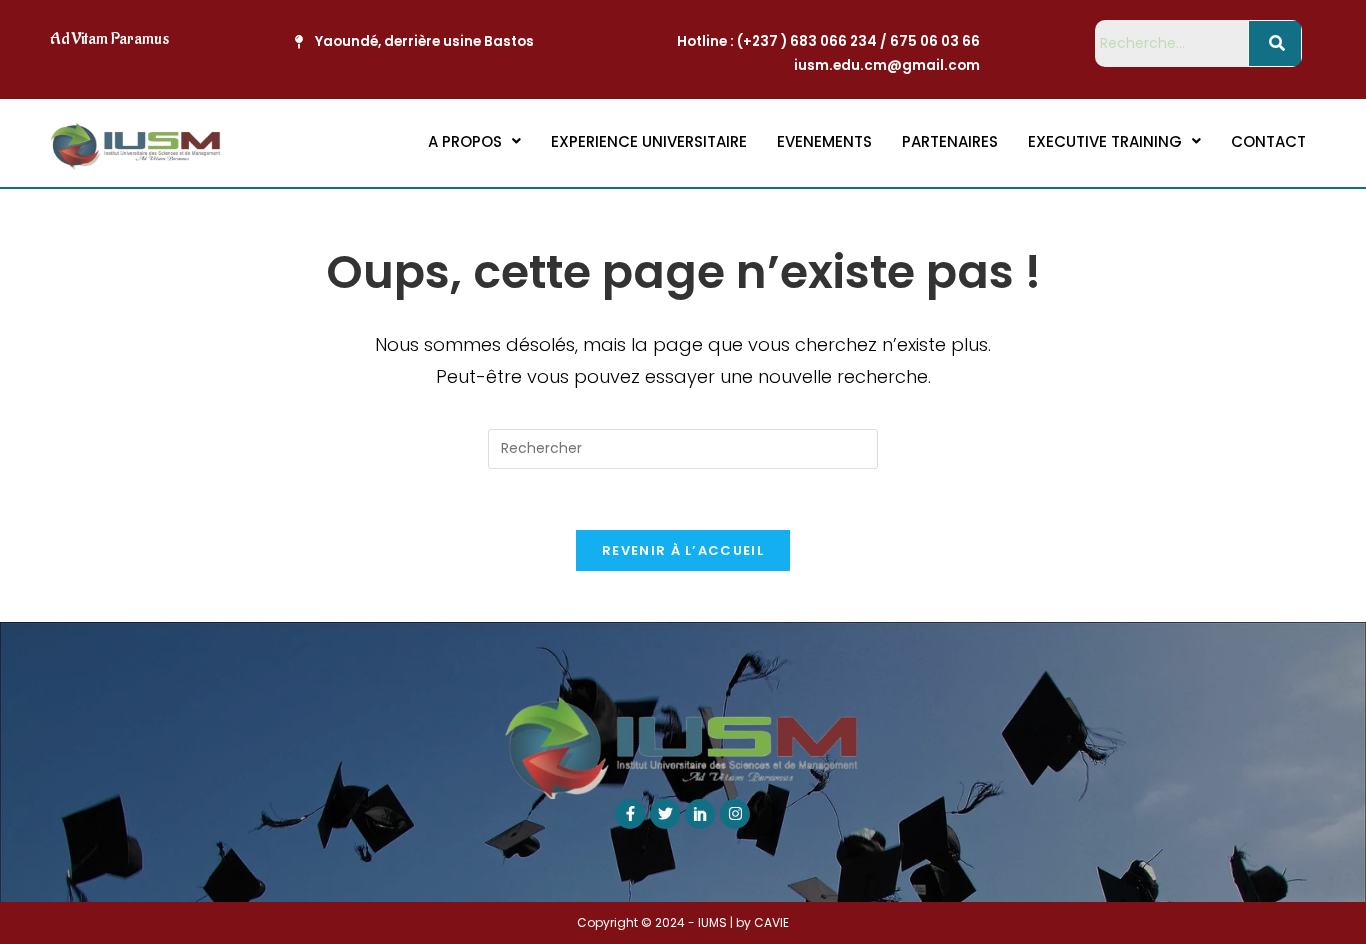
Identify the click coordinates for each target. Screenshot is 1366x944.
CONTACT (1268, 141)
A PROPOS (465, 141)
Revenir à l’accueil (683, 550)
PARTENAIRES (950, 141)
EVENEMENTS (824, 141)
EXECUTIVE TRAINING (1105, 141)
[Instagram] (735, 814)
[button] (474, 141)
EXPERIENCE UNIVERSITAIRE (649, 141)
